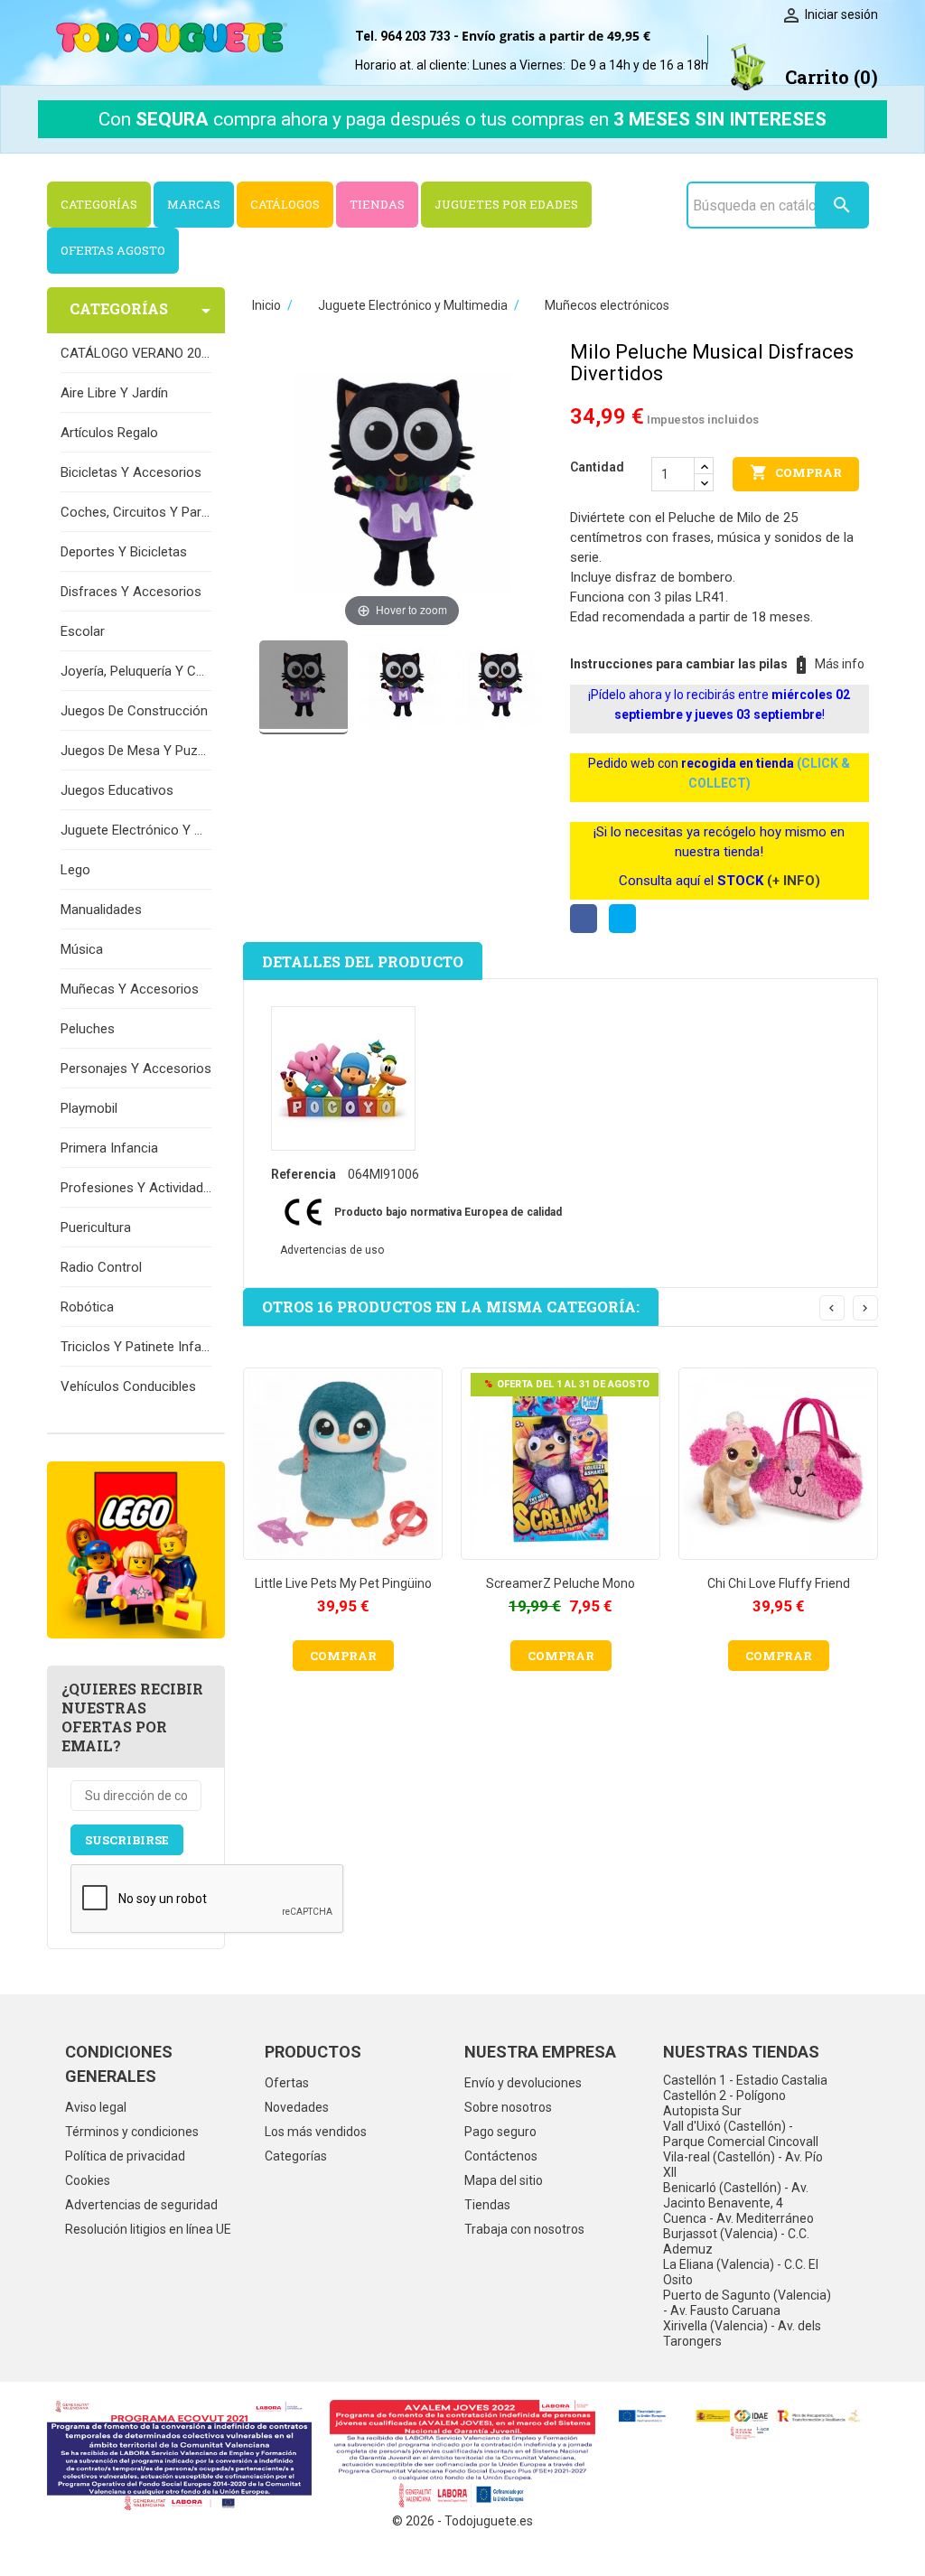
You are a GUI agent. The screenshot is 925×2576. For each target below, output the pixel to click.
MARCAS (194, 204)
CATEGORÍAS (99, 204)
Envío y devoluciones (523, 2083)
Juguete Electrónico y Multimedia (136, 830)
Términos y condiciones (132, 2132)
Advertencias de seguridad (141, 2205)
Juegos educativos (117, 790)
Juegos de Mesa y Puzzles (136, 751)
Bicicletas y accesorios (131, 472)
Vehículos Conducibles (128, 1386)
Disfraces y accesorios (131, 592)
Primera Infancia (109, 1148)
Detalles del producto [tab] (363, 961)
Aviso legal (96, 2107)
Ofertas (287, 2083)
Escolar (83, 631)
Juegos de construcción (134, 711)
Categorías (296, 2156)
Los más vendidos (316, 2132)
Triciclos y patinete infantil (136, 1347)
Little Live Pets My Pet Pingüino (343, 1583)
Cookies (88, 2180)
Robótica (87, 1307)
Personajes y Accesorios (136, 1069)
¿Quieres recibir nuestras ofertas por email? (132, 1717)
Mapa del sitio (504, 2180)
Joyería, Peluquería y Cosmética (136, 671)
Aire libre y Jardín (114, 393)
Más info (840, 664)
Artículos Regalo (109, 433)
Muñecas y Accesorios (130, 989)
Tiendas (487, 2205)
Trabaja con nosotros (524, 2229)
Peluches (88, 1029)
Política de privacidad (125, 2156)
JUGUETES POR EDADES (506, 204)
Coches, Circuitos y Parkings (136, 512)
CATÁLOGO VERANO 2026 (136, 353)
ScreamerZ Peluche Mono (561, 1583)
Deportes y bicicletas (124, 552)
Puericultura (96, 1227)
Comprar (796, 472)
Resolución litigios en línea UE (148, 2229)
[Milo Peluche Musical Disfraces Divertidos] (304, 696)
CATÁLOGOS (285, 204)
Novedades (297, 2107)
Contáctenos (501, 2156)
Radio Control (101, 1267)
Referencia (304, 1174)
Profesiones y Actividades (136, 1188)
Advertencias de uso (332, 1250)
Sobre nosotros (508, 2107)
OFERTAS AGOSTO (113, 250)
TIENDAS (377, 204)
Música (82, 949)
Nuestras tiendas (741, 2052)
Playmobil (89, 1108)
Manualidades (101, 910)
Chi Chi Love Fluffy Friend (779, 1583)
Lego (75, 870)
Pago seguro (500, 2132)
